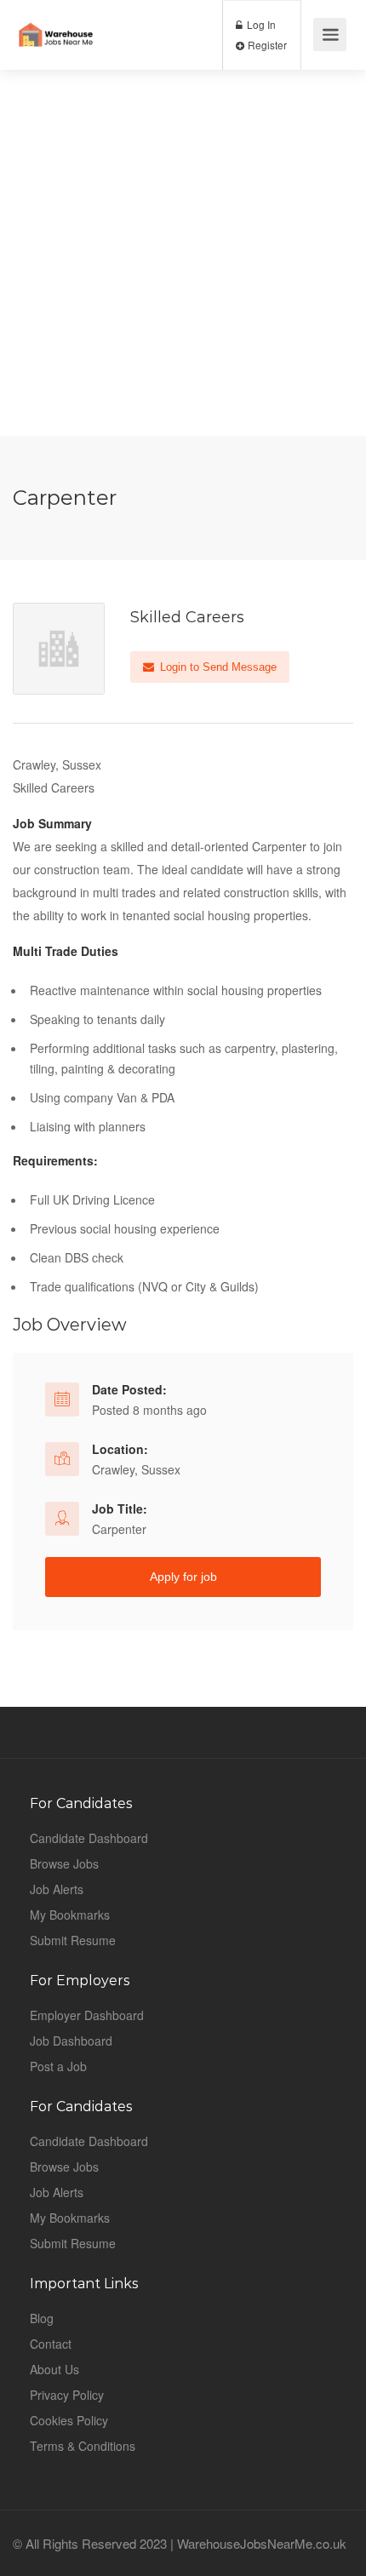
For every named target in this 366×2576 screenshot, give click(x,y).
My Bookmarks (70, 1915)
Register (266, 45)
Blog (42, 2318)
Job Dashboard (71, 2041)
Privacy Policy (67, 2395)
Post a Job (58, 2066)
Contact (51, 2344)
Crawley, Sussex (136, 1469)
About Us (54, 2369)
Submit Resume (73, 1940)
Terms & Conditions (83, 2446)
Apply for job (183, 1577)
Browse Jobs (64, 1863)
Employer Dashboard (87, 2015)
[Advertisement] (183, 253)
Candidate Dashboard (89, 1838)
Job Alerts (57, 1889)
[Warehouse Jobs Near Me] (56, 22)
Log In (260, 24)
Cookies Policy (69, 2420)
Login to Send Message (217, 667)
